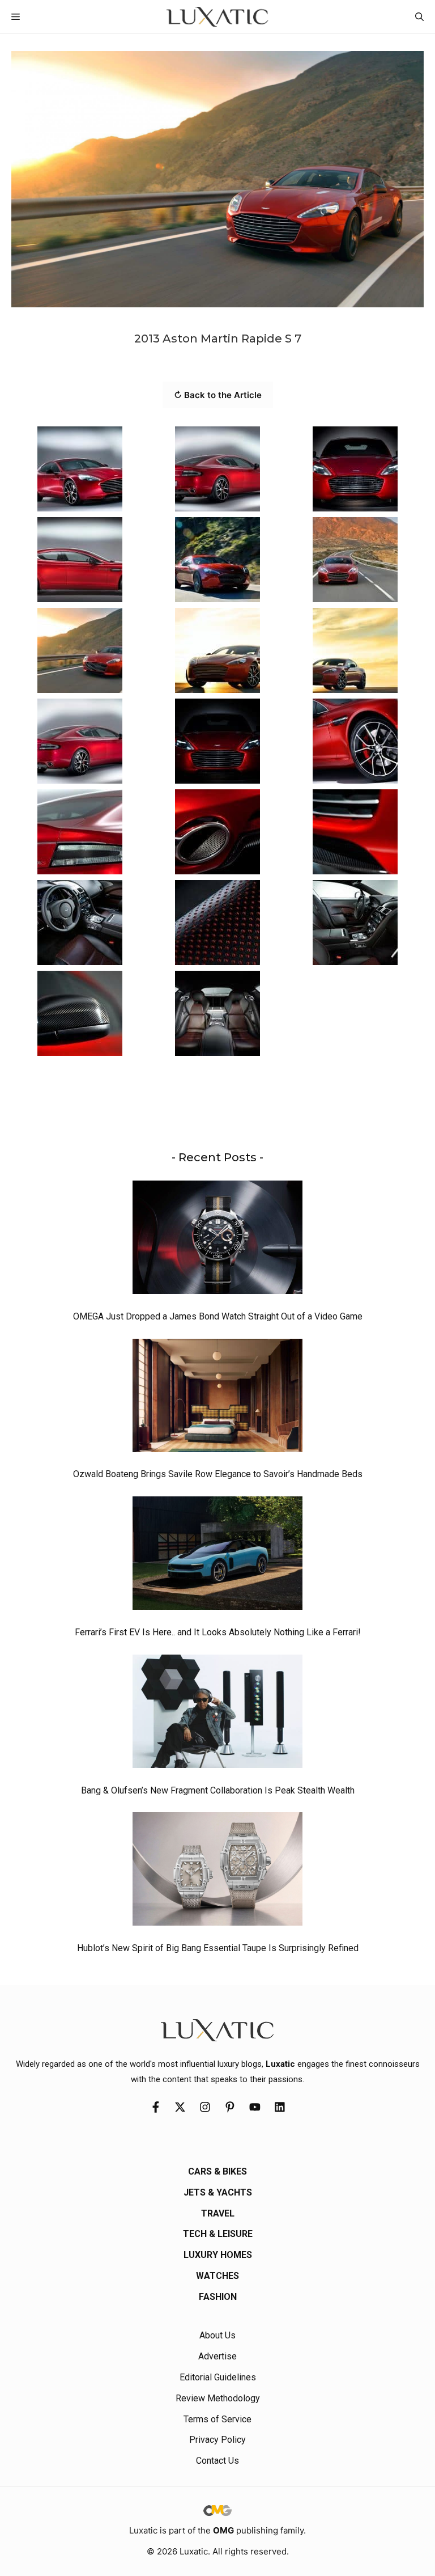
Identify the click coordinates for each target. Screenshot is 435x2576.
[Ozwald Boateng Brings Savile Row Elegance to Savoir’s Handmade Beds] (217, 1398)
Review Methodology (218, 2398)
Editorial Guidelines (218, 2377)
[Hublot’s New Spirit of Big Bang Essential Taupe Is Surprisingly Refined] (217, 1872)
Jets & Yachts (218, 2192)
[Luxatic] (217, 17)
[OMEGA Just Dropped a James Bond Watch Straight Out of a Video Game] (217, 1240)
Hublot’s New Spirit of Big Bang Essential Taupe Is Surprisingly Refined (218, 1948)
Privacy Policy (217, 2440)
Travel (218, 2213)
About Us (217, 2335)
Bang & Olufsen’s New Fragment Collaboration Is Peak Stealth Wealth (218, 1790)
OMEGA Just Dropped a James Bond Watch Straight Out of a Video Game (218, 1316)
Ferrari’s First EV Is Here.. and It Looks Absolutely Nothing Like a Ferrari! (218, 1632)
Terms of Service (217, 2419)
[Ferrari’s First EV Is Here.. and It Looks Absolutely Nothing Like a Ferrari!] (217, 1556)
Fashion (218, 2297)
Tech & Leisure (218, 2234)
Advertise (217, 2356)
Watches (217, 2276)
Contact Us (217, 2461)
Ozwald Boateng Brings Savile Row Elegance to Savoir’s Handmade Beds (218, 1474)
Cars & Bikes (217, 2171)
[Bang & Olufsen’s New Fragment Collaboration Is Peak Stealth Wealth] (217, 1714)
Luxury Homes (218, 2255)
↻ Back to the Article (218, 395)
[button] (419, 17)
